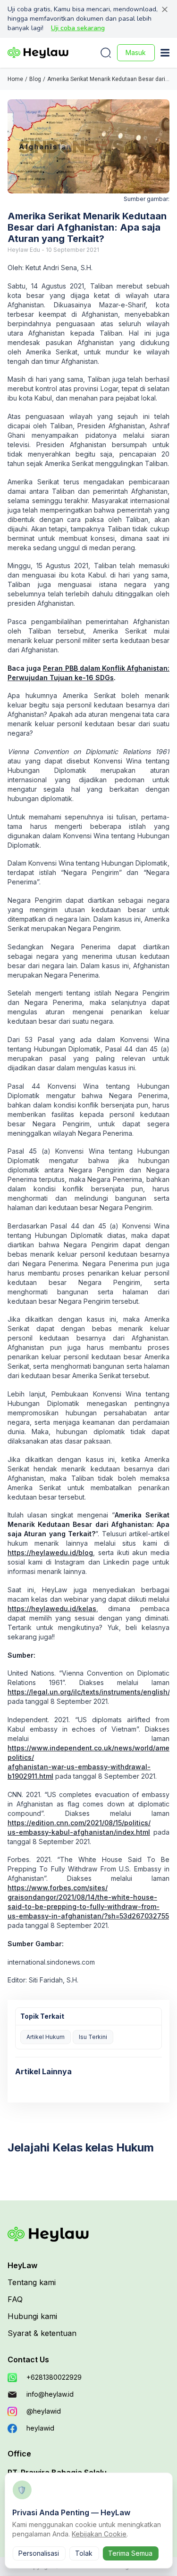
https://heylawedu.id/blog (50, 1553)
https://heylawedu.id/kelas (52, 1609)
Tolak (84, 2553)
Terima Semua (130, 2553)
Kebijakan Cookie (99, 2534)
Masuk (136, 52)
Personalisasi (39, 2553)
